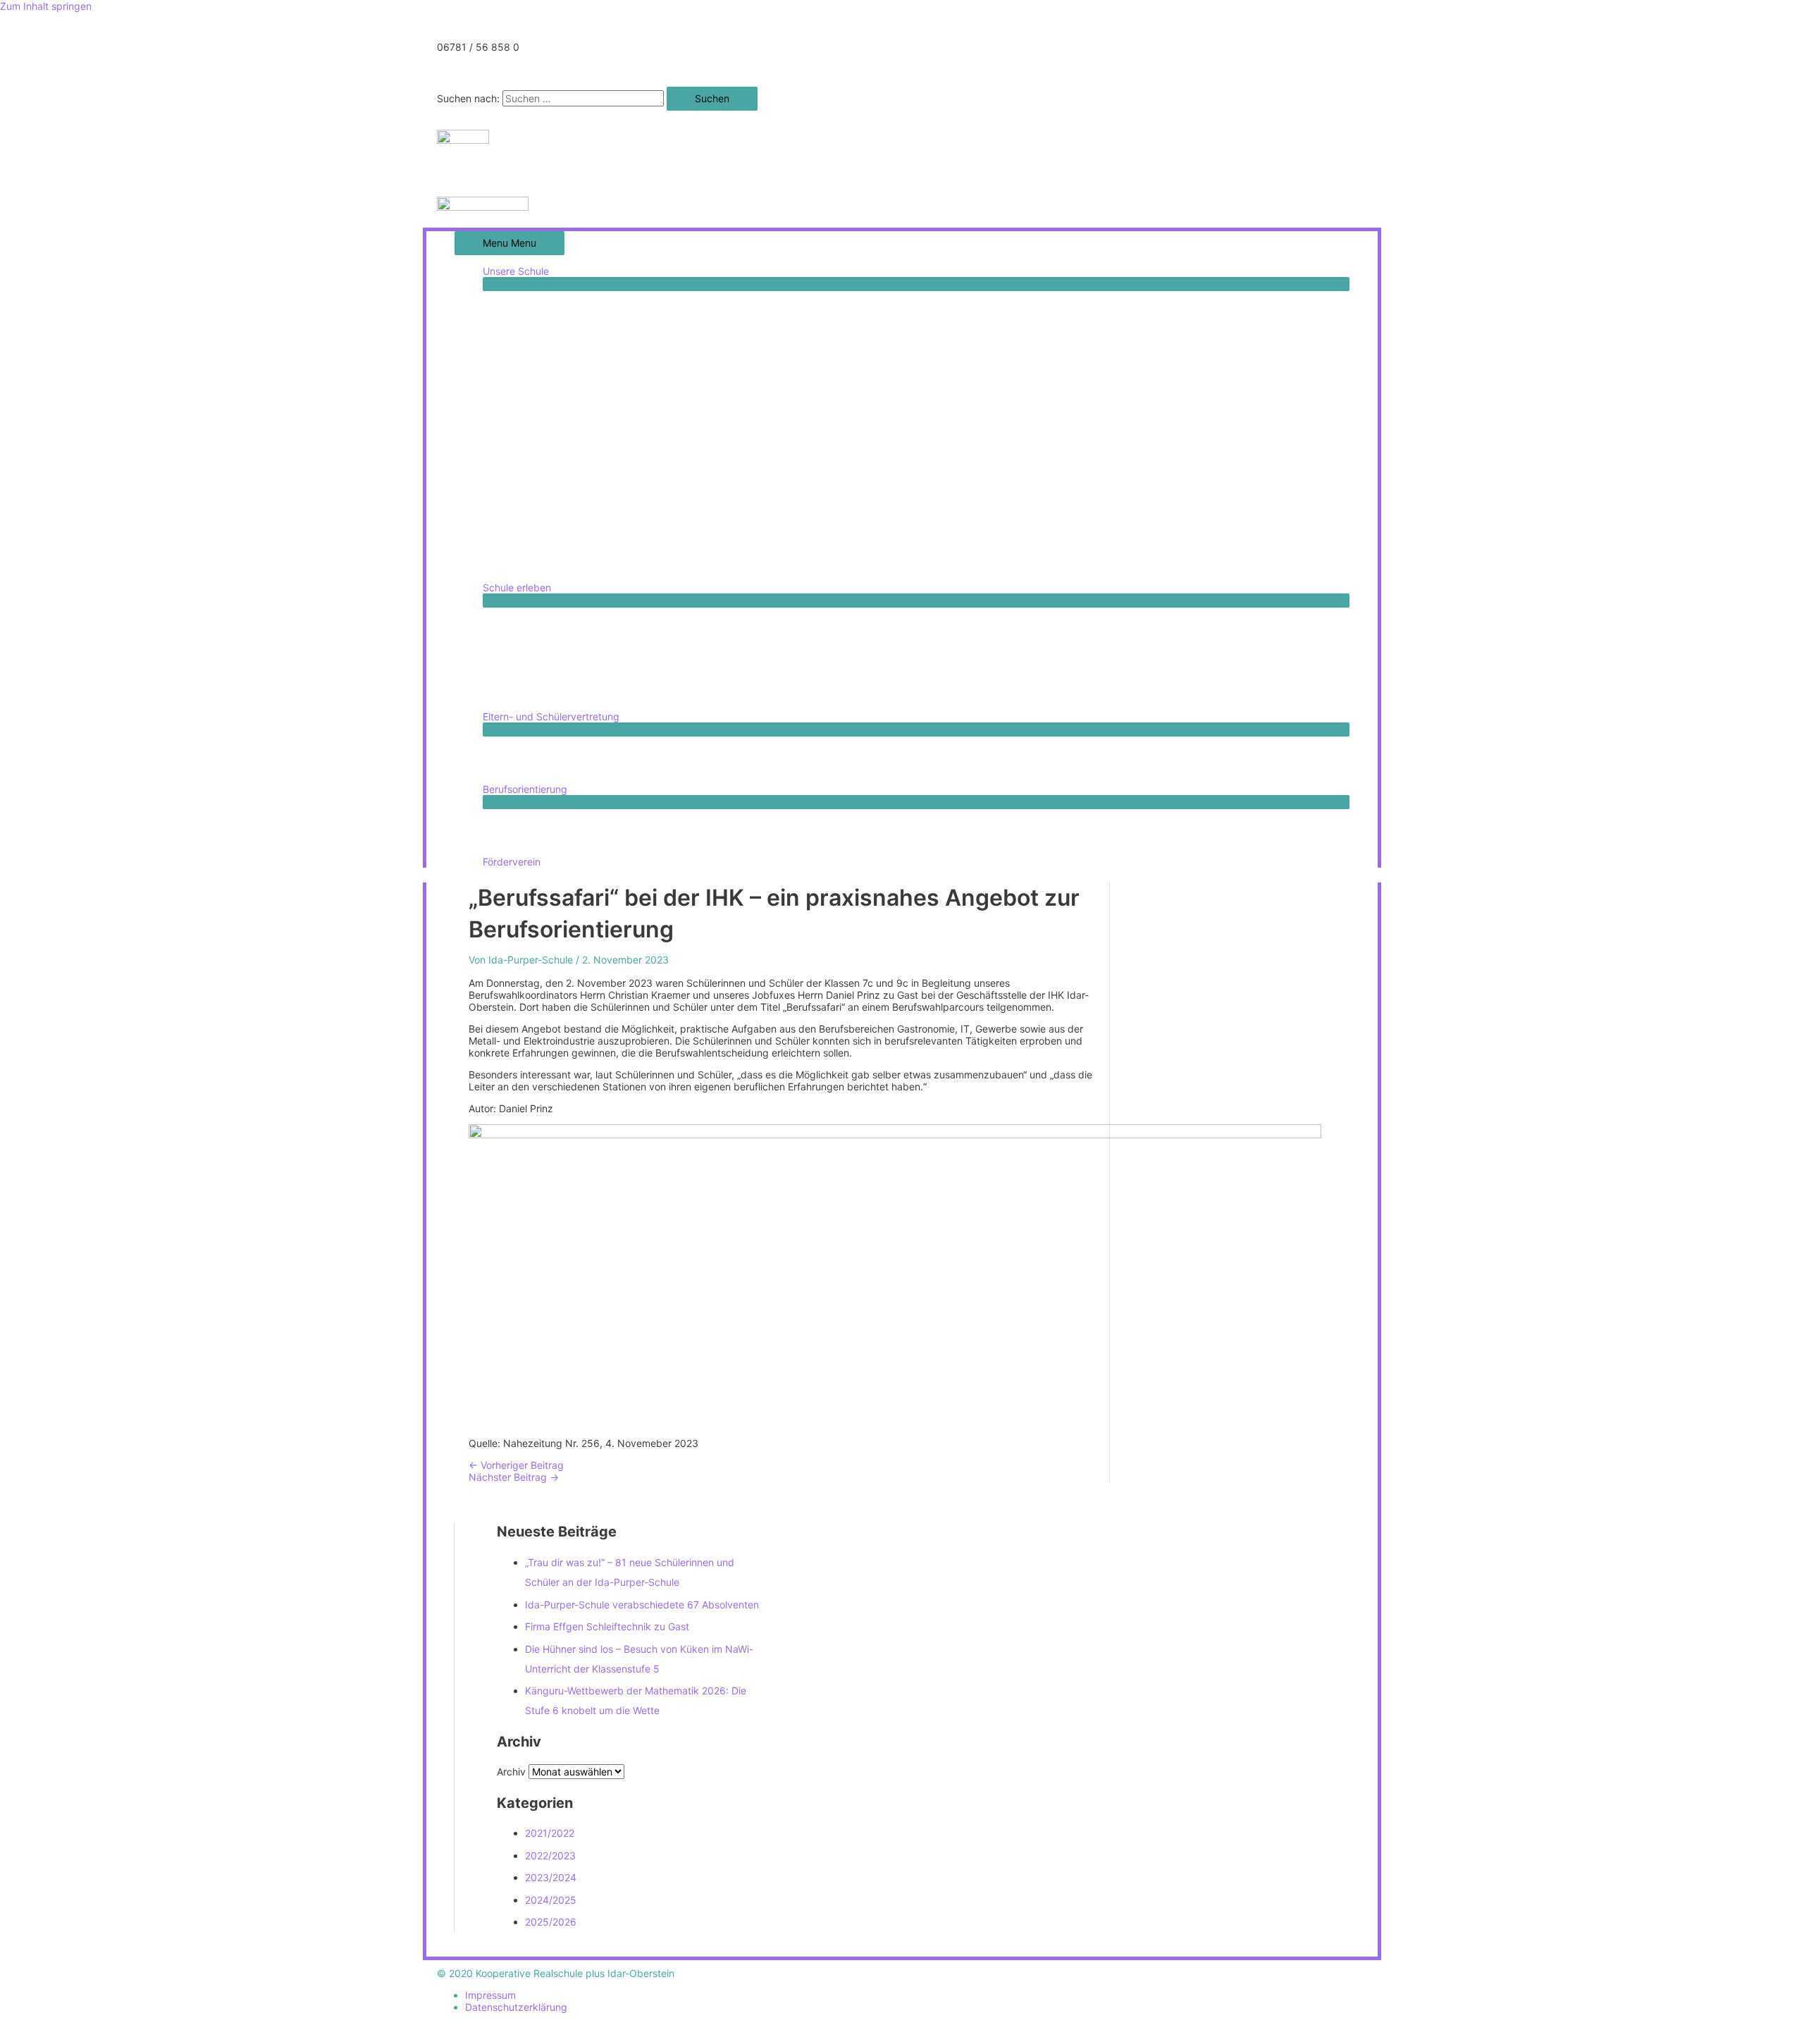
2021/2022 (550, 1833)
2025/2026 (551, 1922)
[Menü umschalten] (916, 284)
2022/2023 (550, 1855)
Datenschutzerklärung (516, 2007)
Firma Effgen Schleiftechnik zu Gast (607, 1626)
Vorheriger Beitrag (516, 1465)
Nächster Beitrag (514, 1477)
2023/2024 (551, 1877)
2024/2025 (551, 1900)
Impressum (490, 1995)
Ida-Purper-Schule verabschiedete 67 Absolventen (642, 1605)
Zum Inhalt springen (46, 6)
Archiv (511, 1772)
